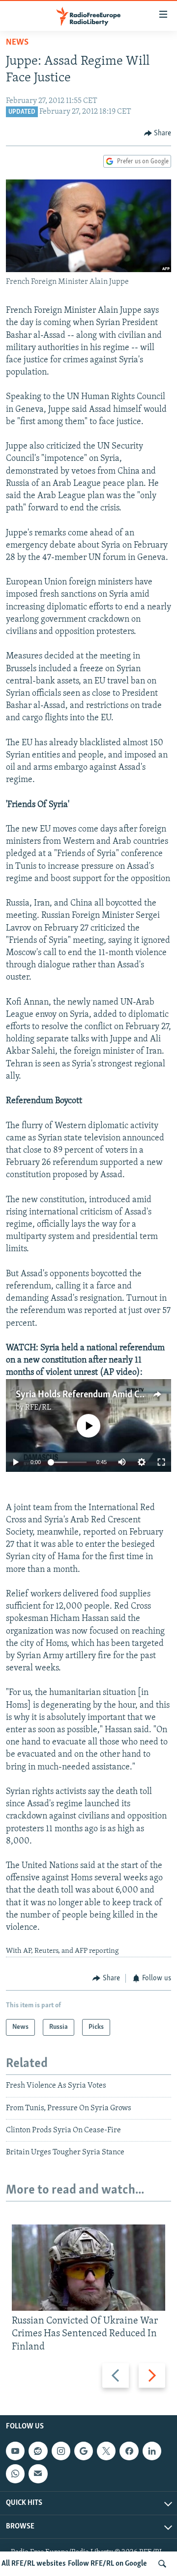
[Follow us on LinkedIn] (152, 2451)
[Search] (162, 2564)
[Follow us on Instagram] (61, 2451)
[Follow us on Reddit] (38, 2451)
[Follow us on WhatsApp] (15, 2474)
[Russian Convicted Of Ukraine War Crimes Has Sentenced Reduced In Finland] (88, 2268)
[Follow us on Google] (84, 2451)
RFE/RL (38, 1408)
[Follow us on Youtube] (15, 2451)
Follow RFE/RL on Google (107, 2564)
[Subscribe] (38, 2474)
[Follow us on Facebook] (129, 2451)
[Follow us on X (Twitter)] (106, 2451)
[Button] (158, 133)
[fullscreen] (161, 1462)
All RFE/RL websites (34, 2564)
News (17, 43)
